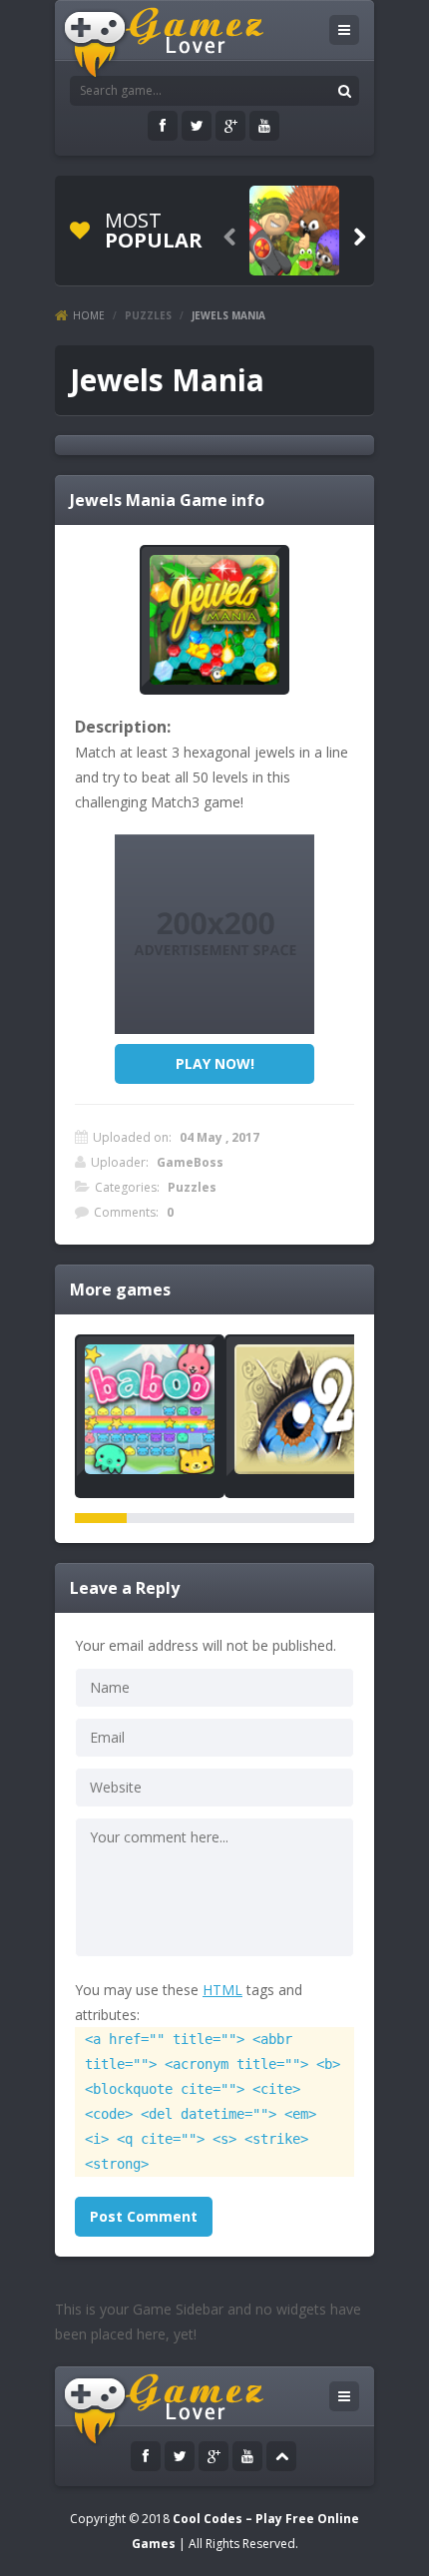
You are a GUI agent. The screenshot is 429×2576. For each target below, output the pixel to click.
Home (89, 315)
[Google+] (230, 126)
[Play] (294, 231)
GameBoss (190, 1162)
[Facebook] (163, 126)
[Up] (281, 2456)
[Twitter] (197, 126)
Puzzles (148, 315)
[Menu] (344, 30)
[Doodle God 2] (299, 1409)
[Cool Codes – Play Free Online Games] (177, 41)
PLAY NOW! (215, 1063)
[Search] (344, 91)
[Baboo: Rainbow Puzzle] (150, 1409)
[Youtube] (264, 126)
